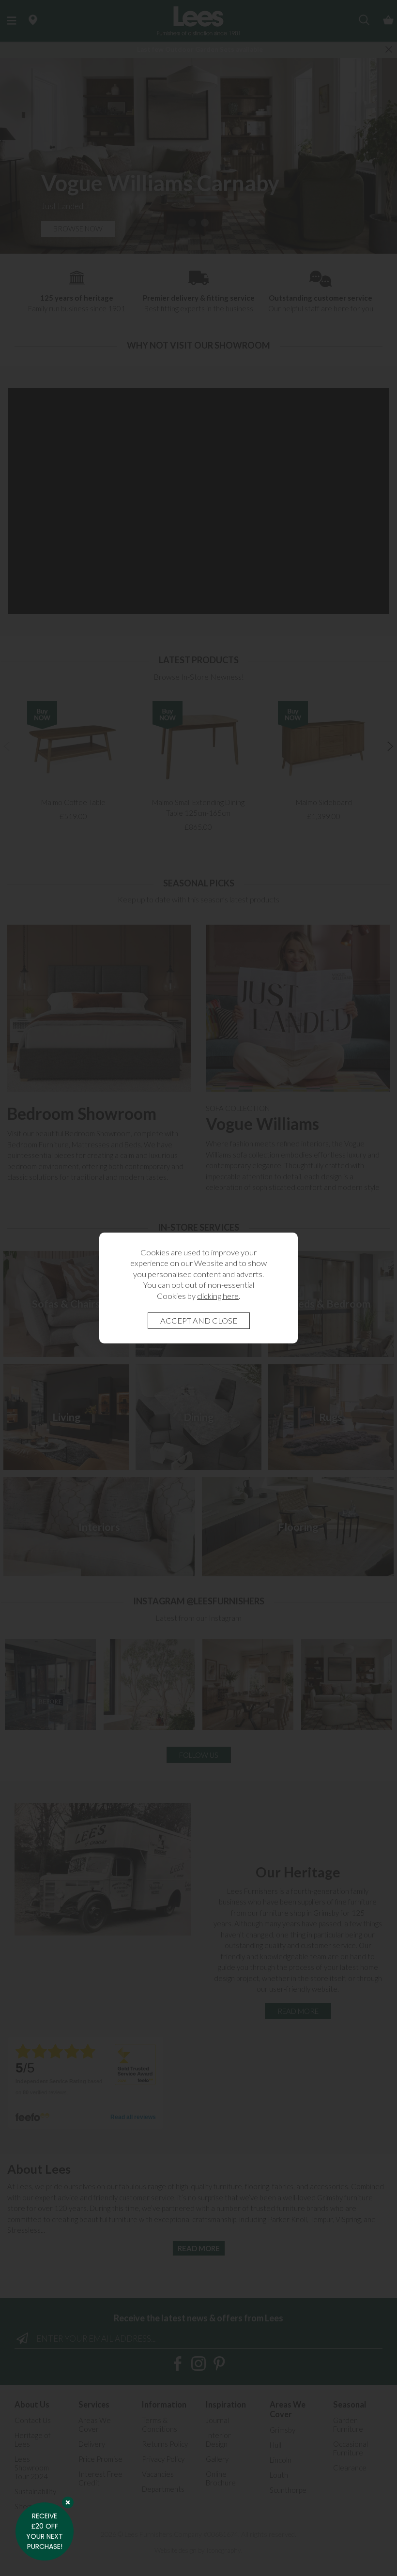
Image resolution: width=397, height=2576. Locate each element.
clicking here (218, 1296)
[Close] (68, 2502)
